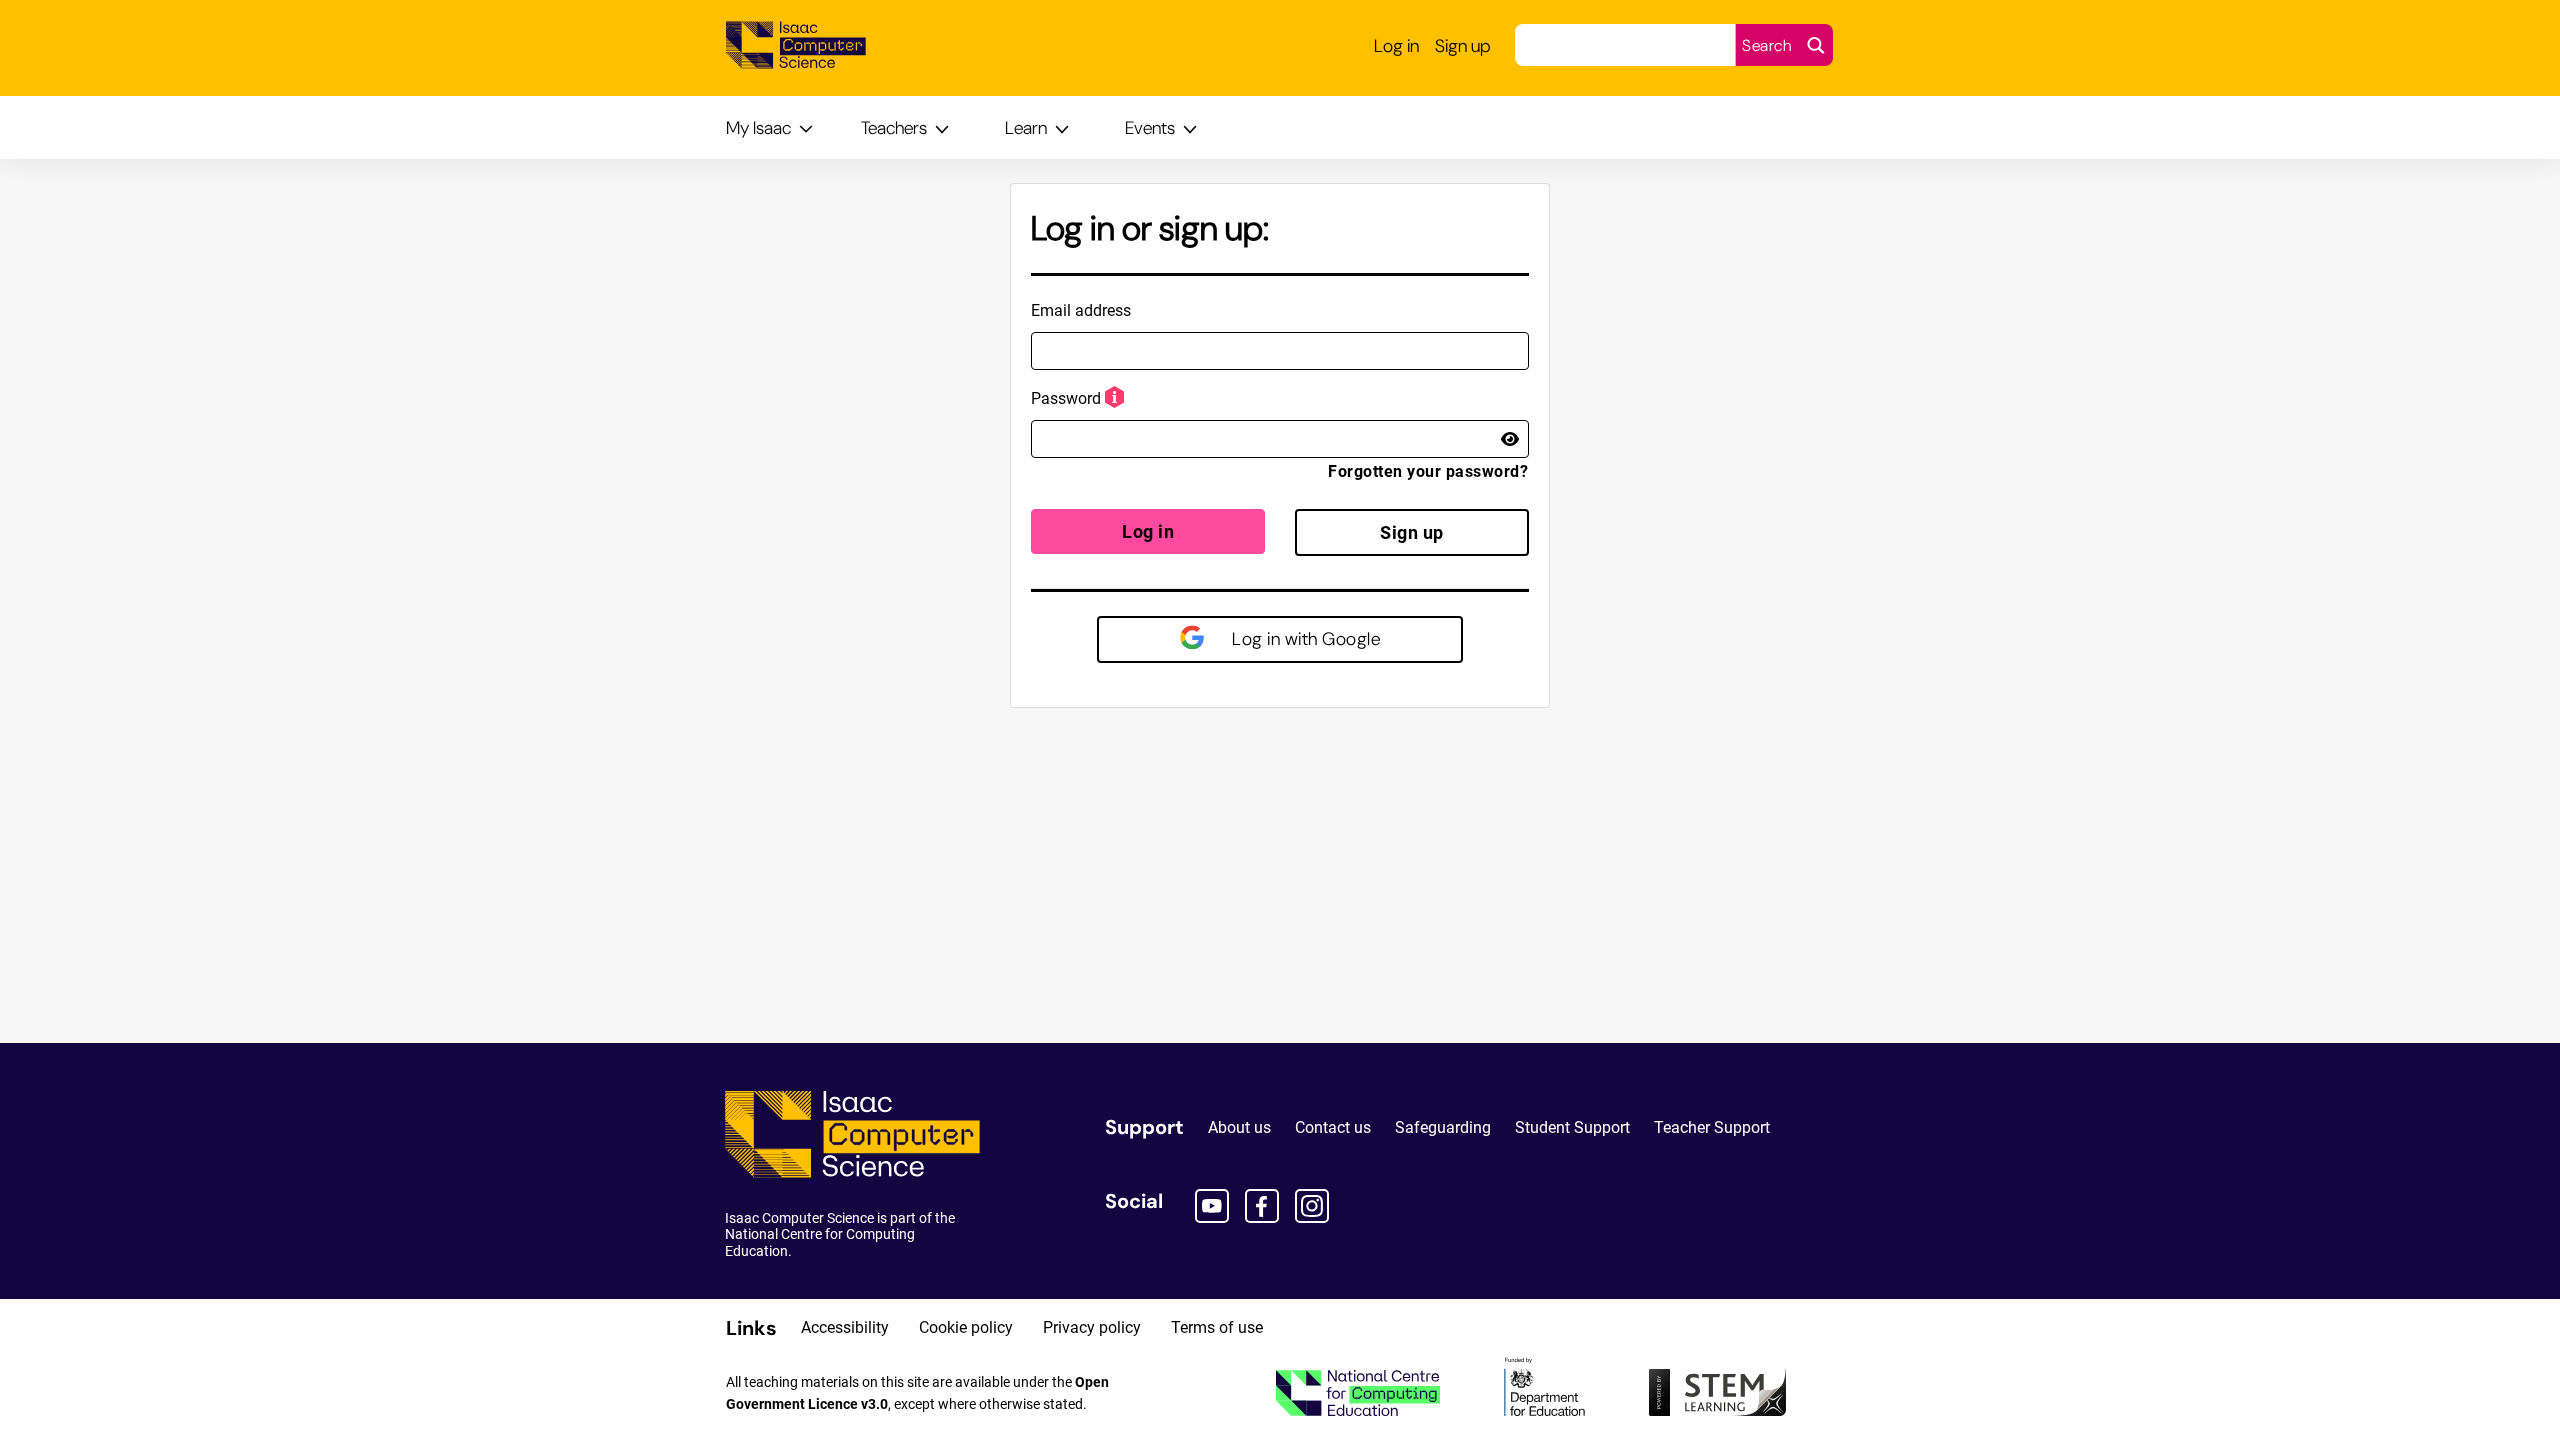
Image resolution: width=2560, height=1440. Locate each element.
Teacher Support (1712, 1127)
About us (1239, 1127)
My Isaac (758, 128)
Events (1150, 128)
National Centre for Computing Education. (820, 1242)
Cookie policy (966, 1327)
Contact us (1333, 1127)
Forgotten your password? (1428, 471)
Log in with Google (1304, 639)
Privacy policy (1092, 1327)
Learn (1026, 128)
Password (1066, 398)
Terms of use (1217, 1327)
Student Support (1572, 1127)
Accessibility (845, 1327)
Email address (1081, 310)
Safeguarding (1443, 1127)
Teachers (894, 128)
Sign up (1412, 532)
